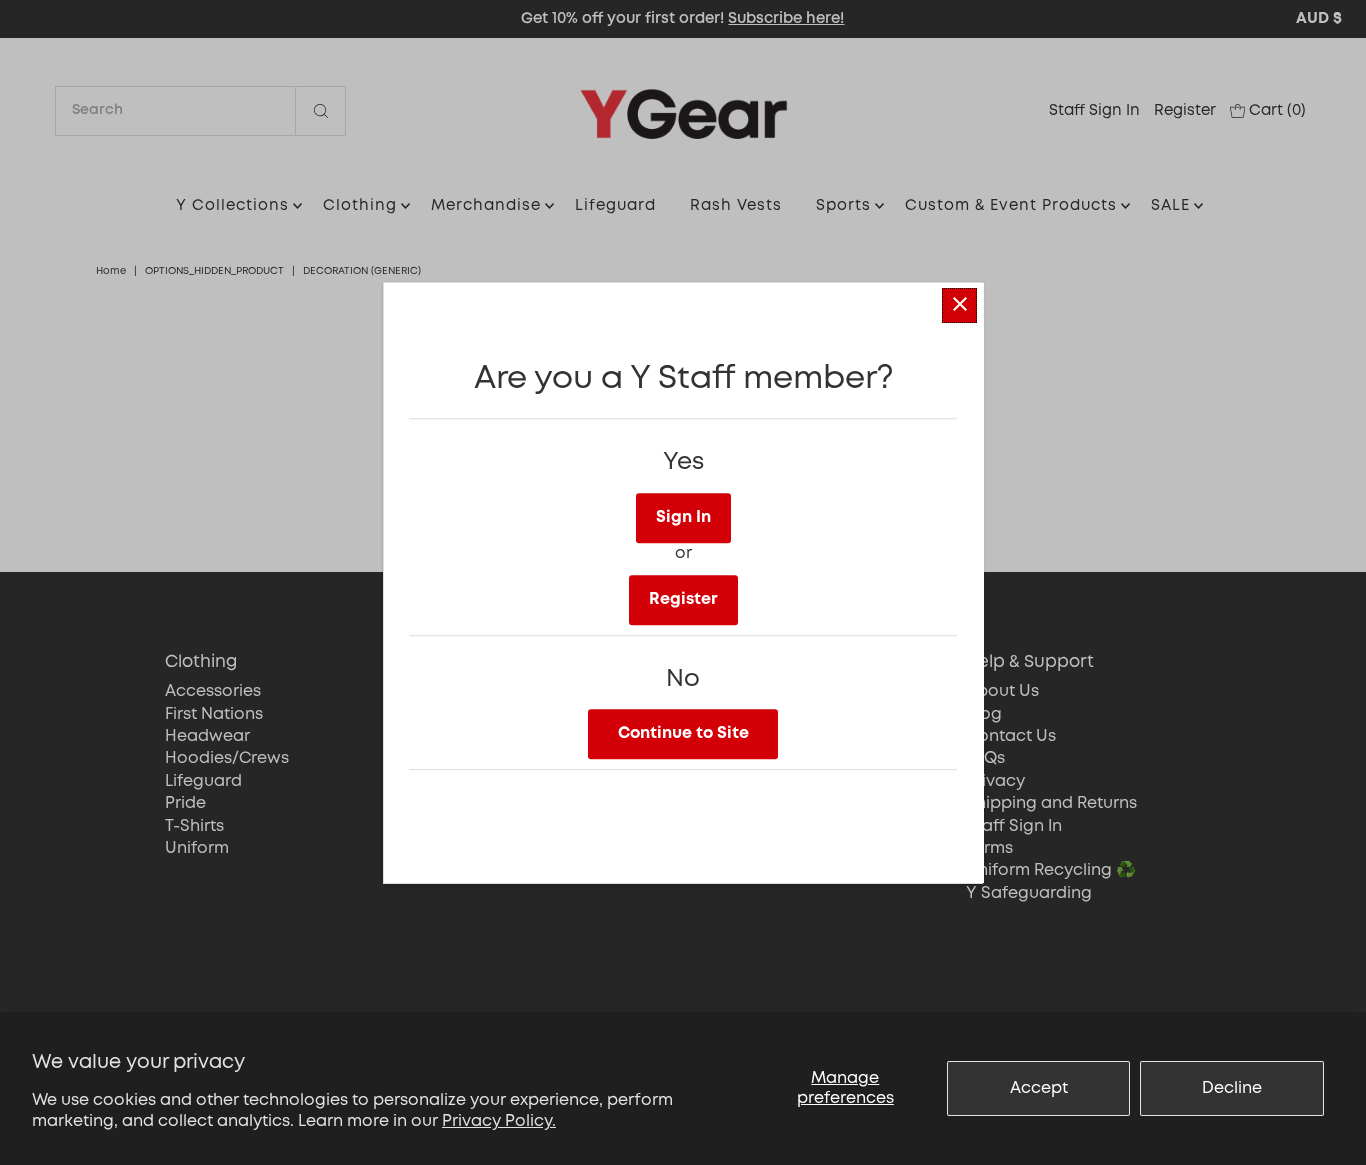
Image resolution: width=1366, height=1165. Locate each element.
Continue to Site (683, 732)
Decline (1232, 1088)
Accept (1039, 1088)
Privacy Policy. (499, 1121)
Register (683, 598)
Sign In (683, 516)
